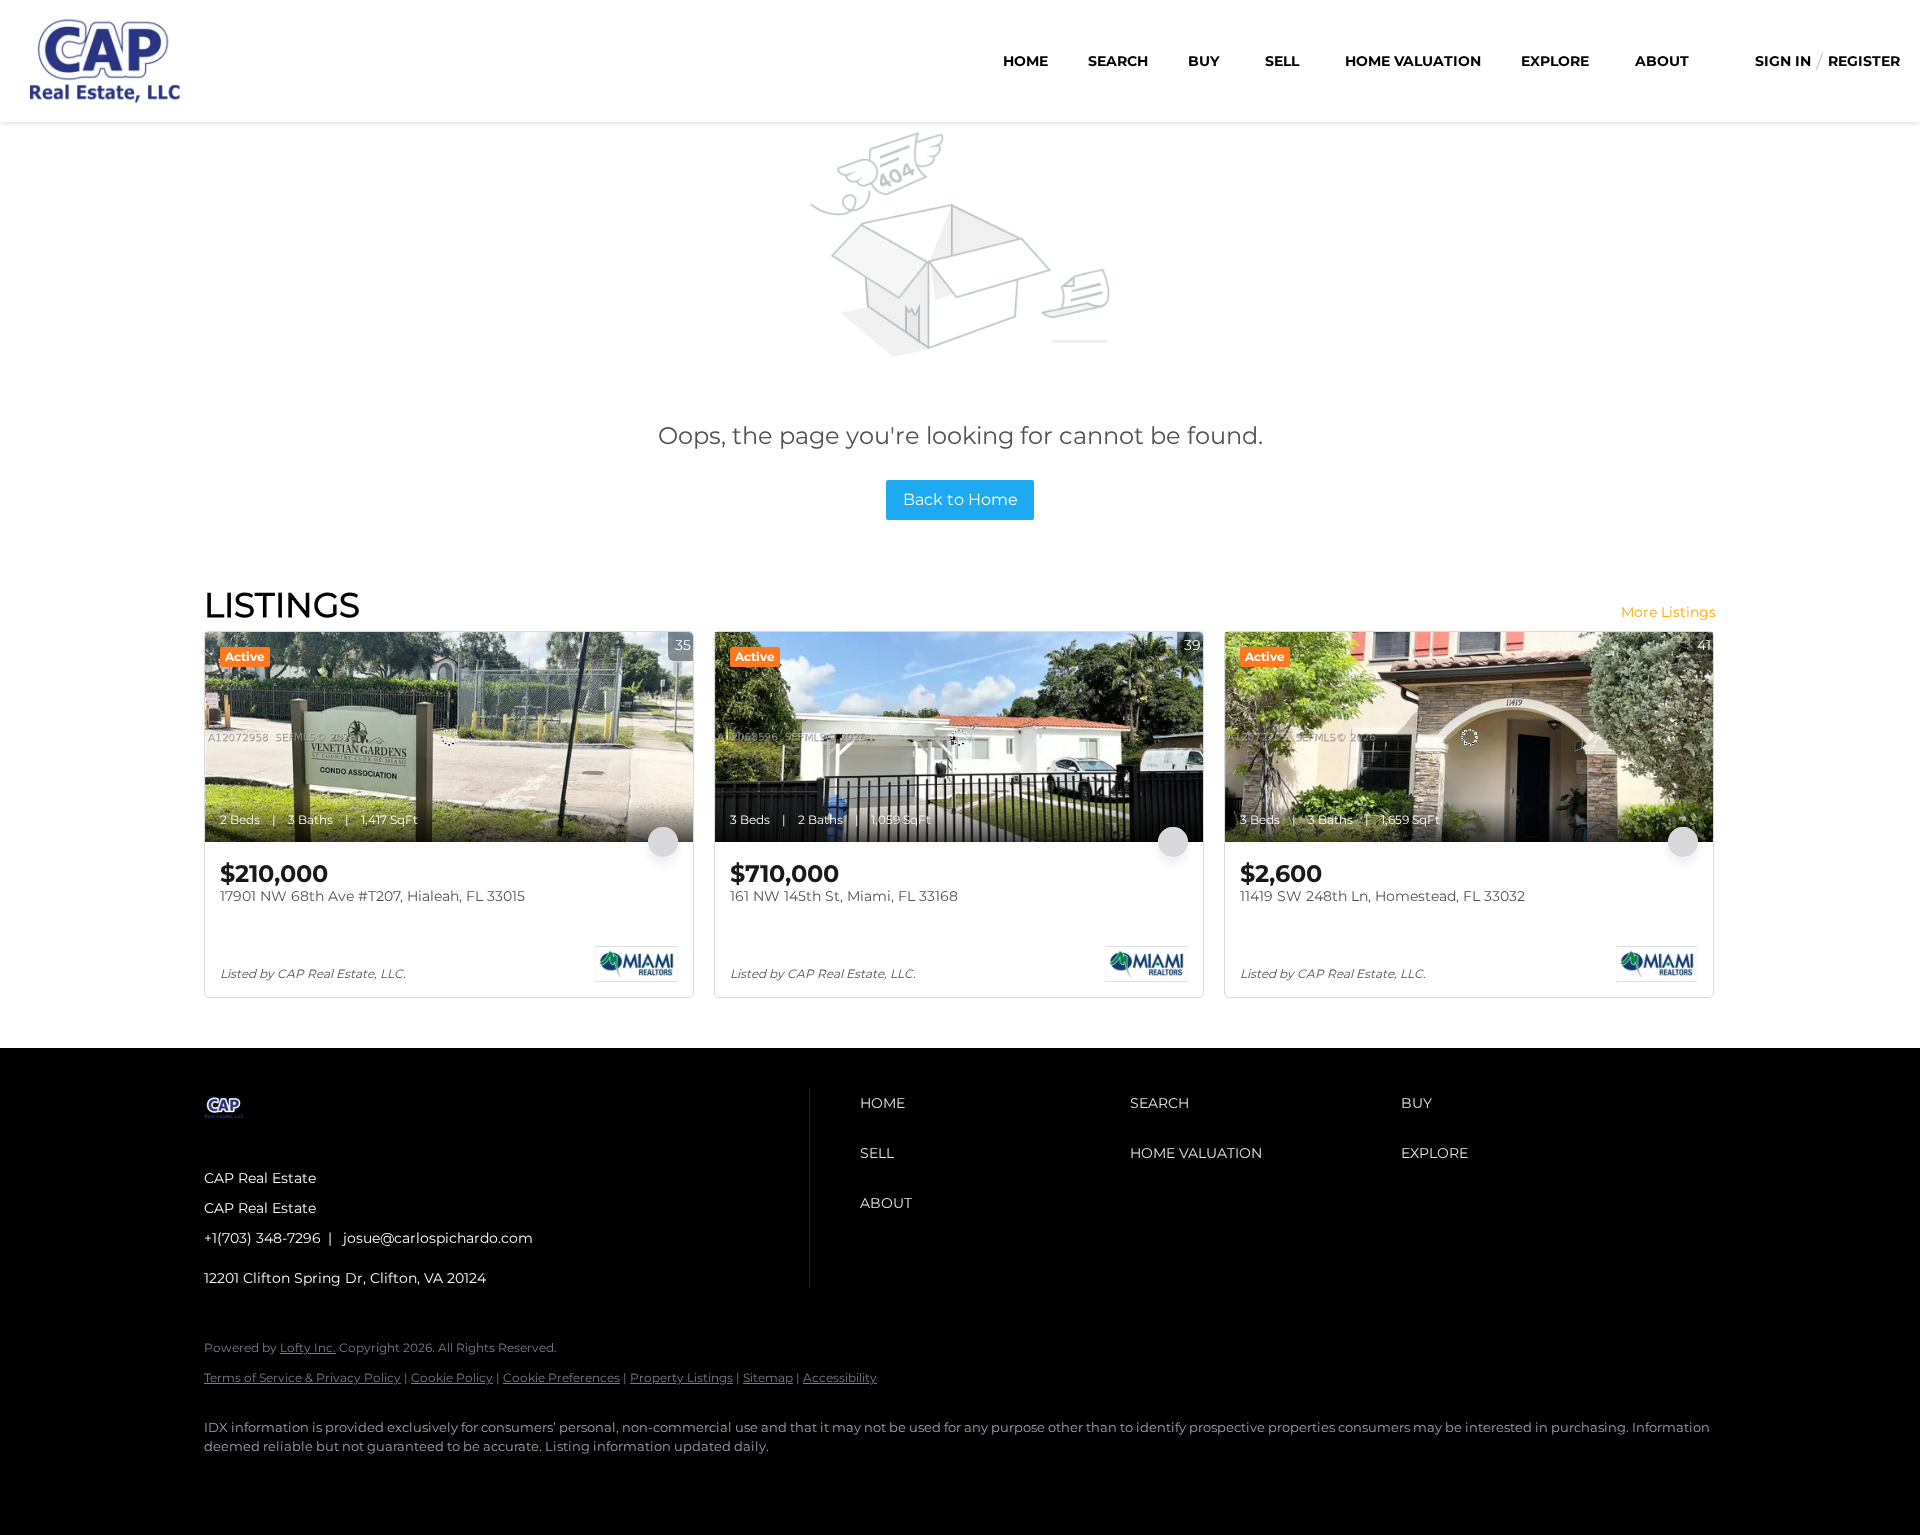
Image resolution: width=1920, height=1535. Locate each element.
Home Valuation (1413, 61)
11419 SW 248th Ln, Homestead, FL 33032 (1382, 896)
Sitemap (768, 1377)
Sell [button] (1282, 61)
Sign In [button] (1783, 61)
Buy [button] (1203, 61)
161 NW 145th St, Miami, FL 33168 (844, 896)
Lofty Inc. (308, 1347)
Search (1118, 61)
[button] (990, 1103)
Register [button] (1864, 61)
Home (1025, 61)
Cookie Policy (452, 1377)
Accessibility (840, 1377)
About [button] (1662, 61)
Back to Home (960, 499)
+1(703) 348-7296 (262, 1238)
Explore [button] (1555, 61)
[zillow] (286, 1481)
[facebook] (228, 1481)
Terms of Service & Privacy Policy (302, 1377)
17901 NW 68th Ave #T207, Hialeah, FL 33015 (372, 896)
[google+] (344, 1481)
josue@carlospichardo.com (438, 1238)
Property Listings (681, 1377)
